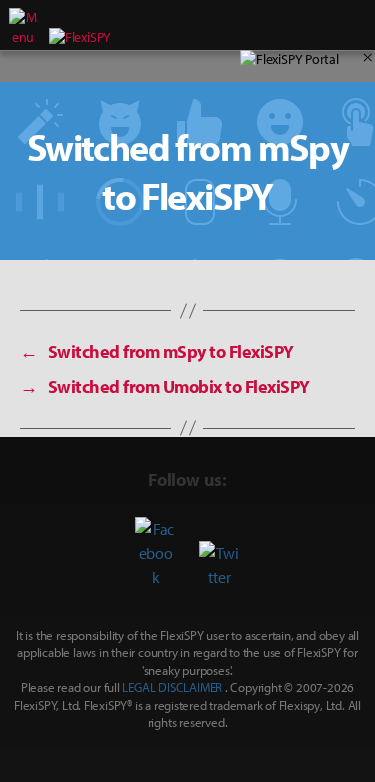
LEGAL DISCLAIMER (172, 687)
